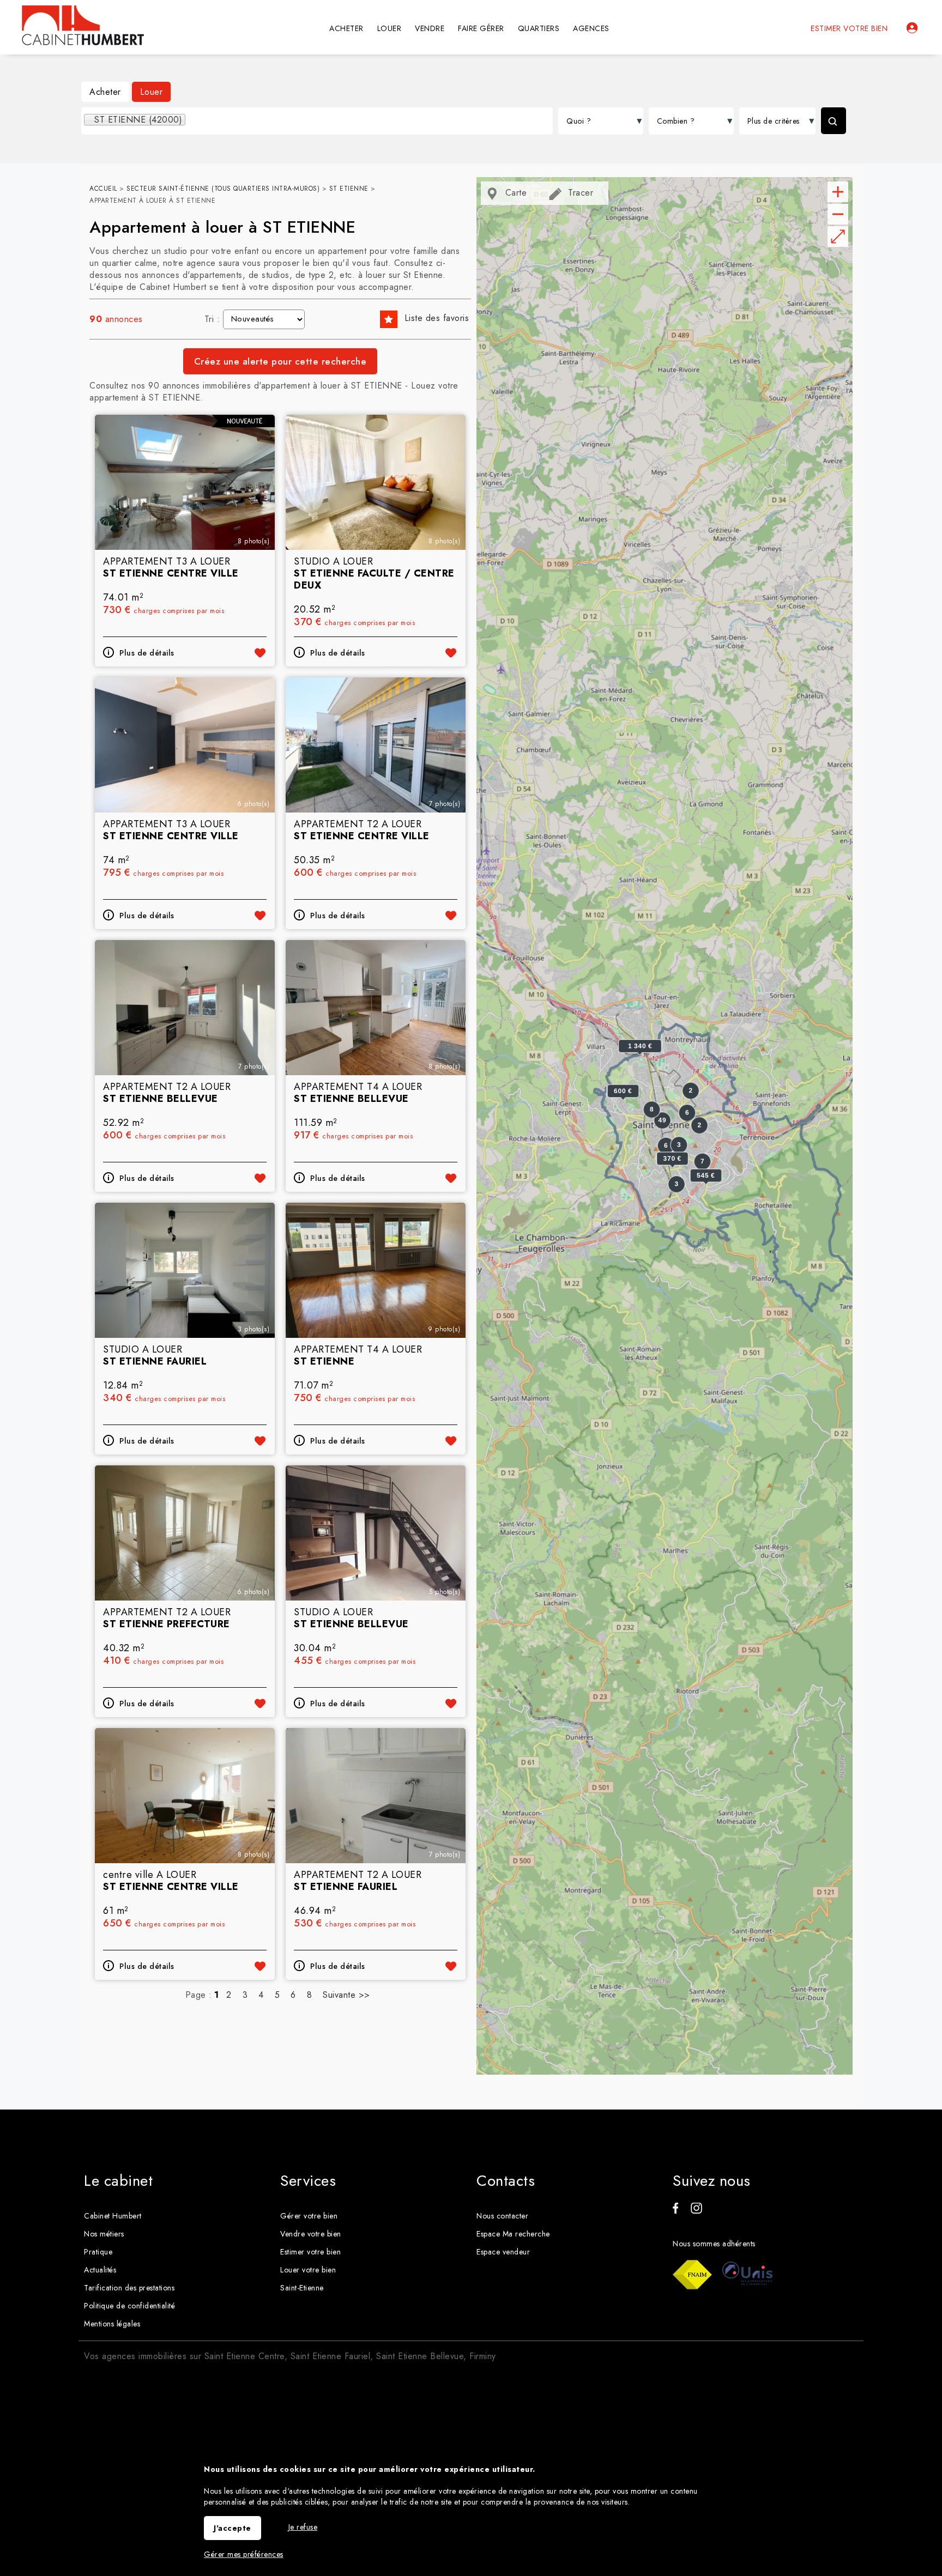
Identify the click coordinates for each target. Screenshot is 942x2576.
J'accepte (233, 2528)
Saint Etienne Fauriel (331, 2356)
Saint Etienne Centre (244, 2356)
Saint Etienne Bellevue (420, 2356)
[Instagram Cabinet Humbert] (696, 2211)
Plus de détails (147, 653)
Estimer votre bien (849, 28)
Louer (152, 92)
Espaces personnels (912, 28)
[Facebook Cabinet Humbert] (675, 2211)
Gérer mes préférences (244, 2554)
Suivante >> (346, 1995)
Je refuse (303, 2527)
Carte (514, 193)
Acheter (105, 92)
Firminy (483, 2356)
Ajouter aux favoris (260, 653)
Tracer (579, 193)
